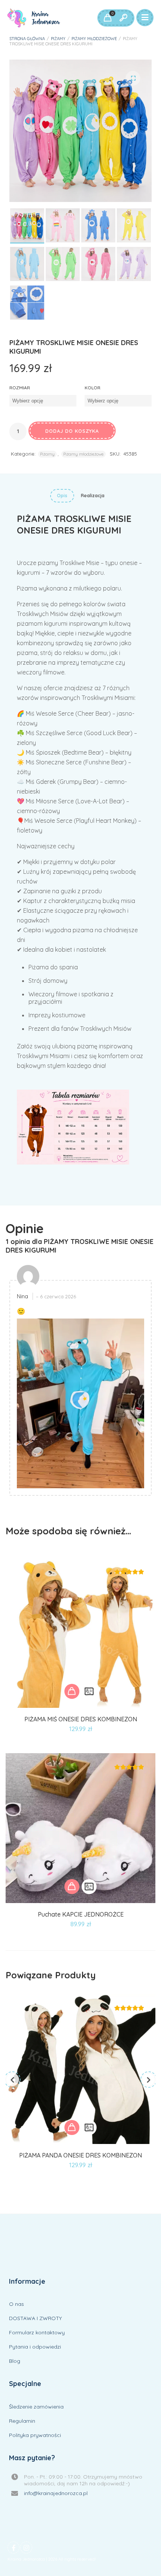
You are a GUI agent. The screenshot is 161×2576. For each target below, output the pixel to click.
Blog (15, 2361)
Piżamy (58, 39)
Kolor (92, 388)
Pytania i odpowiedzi (35, 2347)
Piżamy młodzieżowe (94, 39)
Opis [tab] (62, 496)
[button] (133, 78)
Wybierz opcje (72, 1691)
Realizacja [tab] (93, 496)
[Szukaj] (123, 18)
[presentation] (12, 2080)
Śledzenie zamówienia (36, 2407)
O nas (16, 2304)
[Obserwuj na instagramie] (26, 2548)
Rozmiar (20, 388)
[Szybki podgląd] (89, 1691)
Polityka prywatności (35, 2435)
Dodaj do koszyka (72, 431)
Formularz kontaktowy (37, 2332)
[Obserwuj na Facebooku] (13, 2548)
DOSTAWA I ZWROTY (35, 2318)
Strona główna (27, 39)
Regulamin (22, 2421)
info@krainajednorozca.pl (56, 2493)
